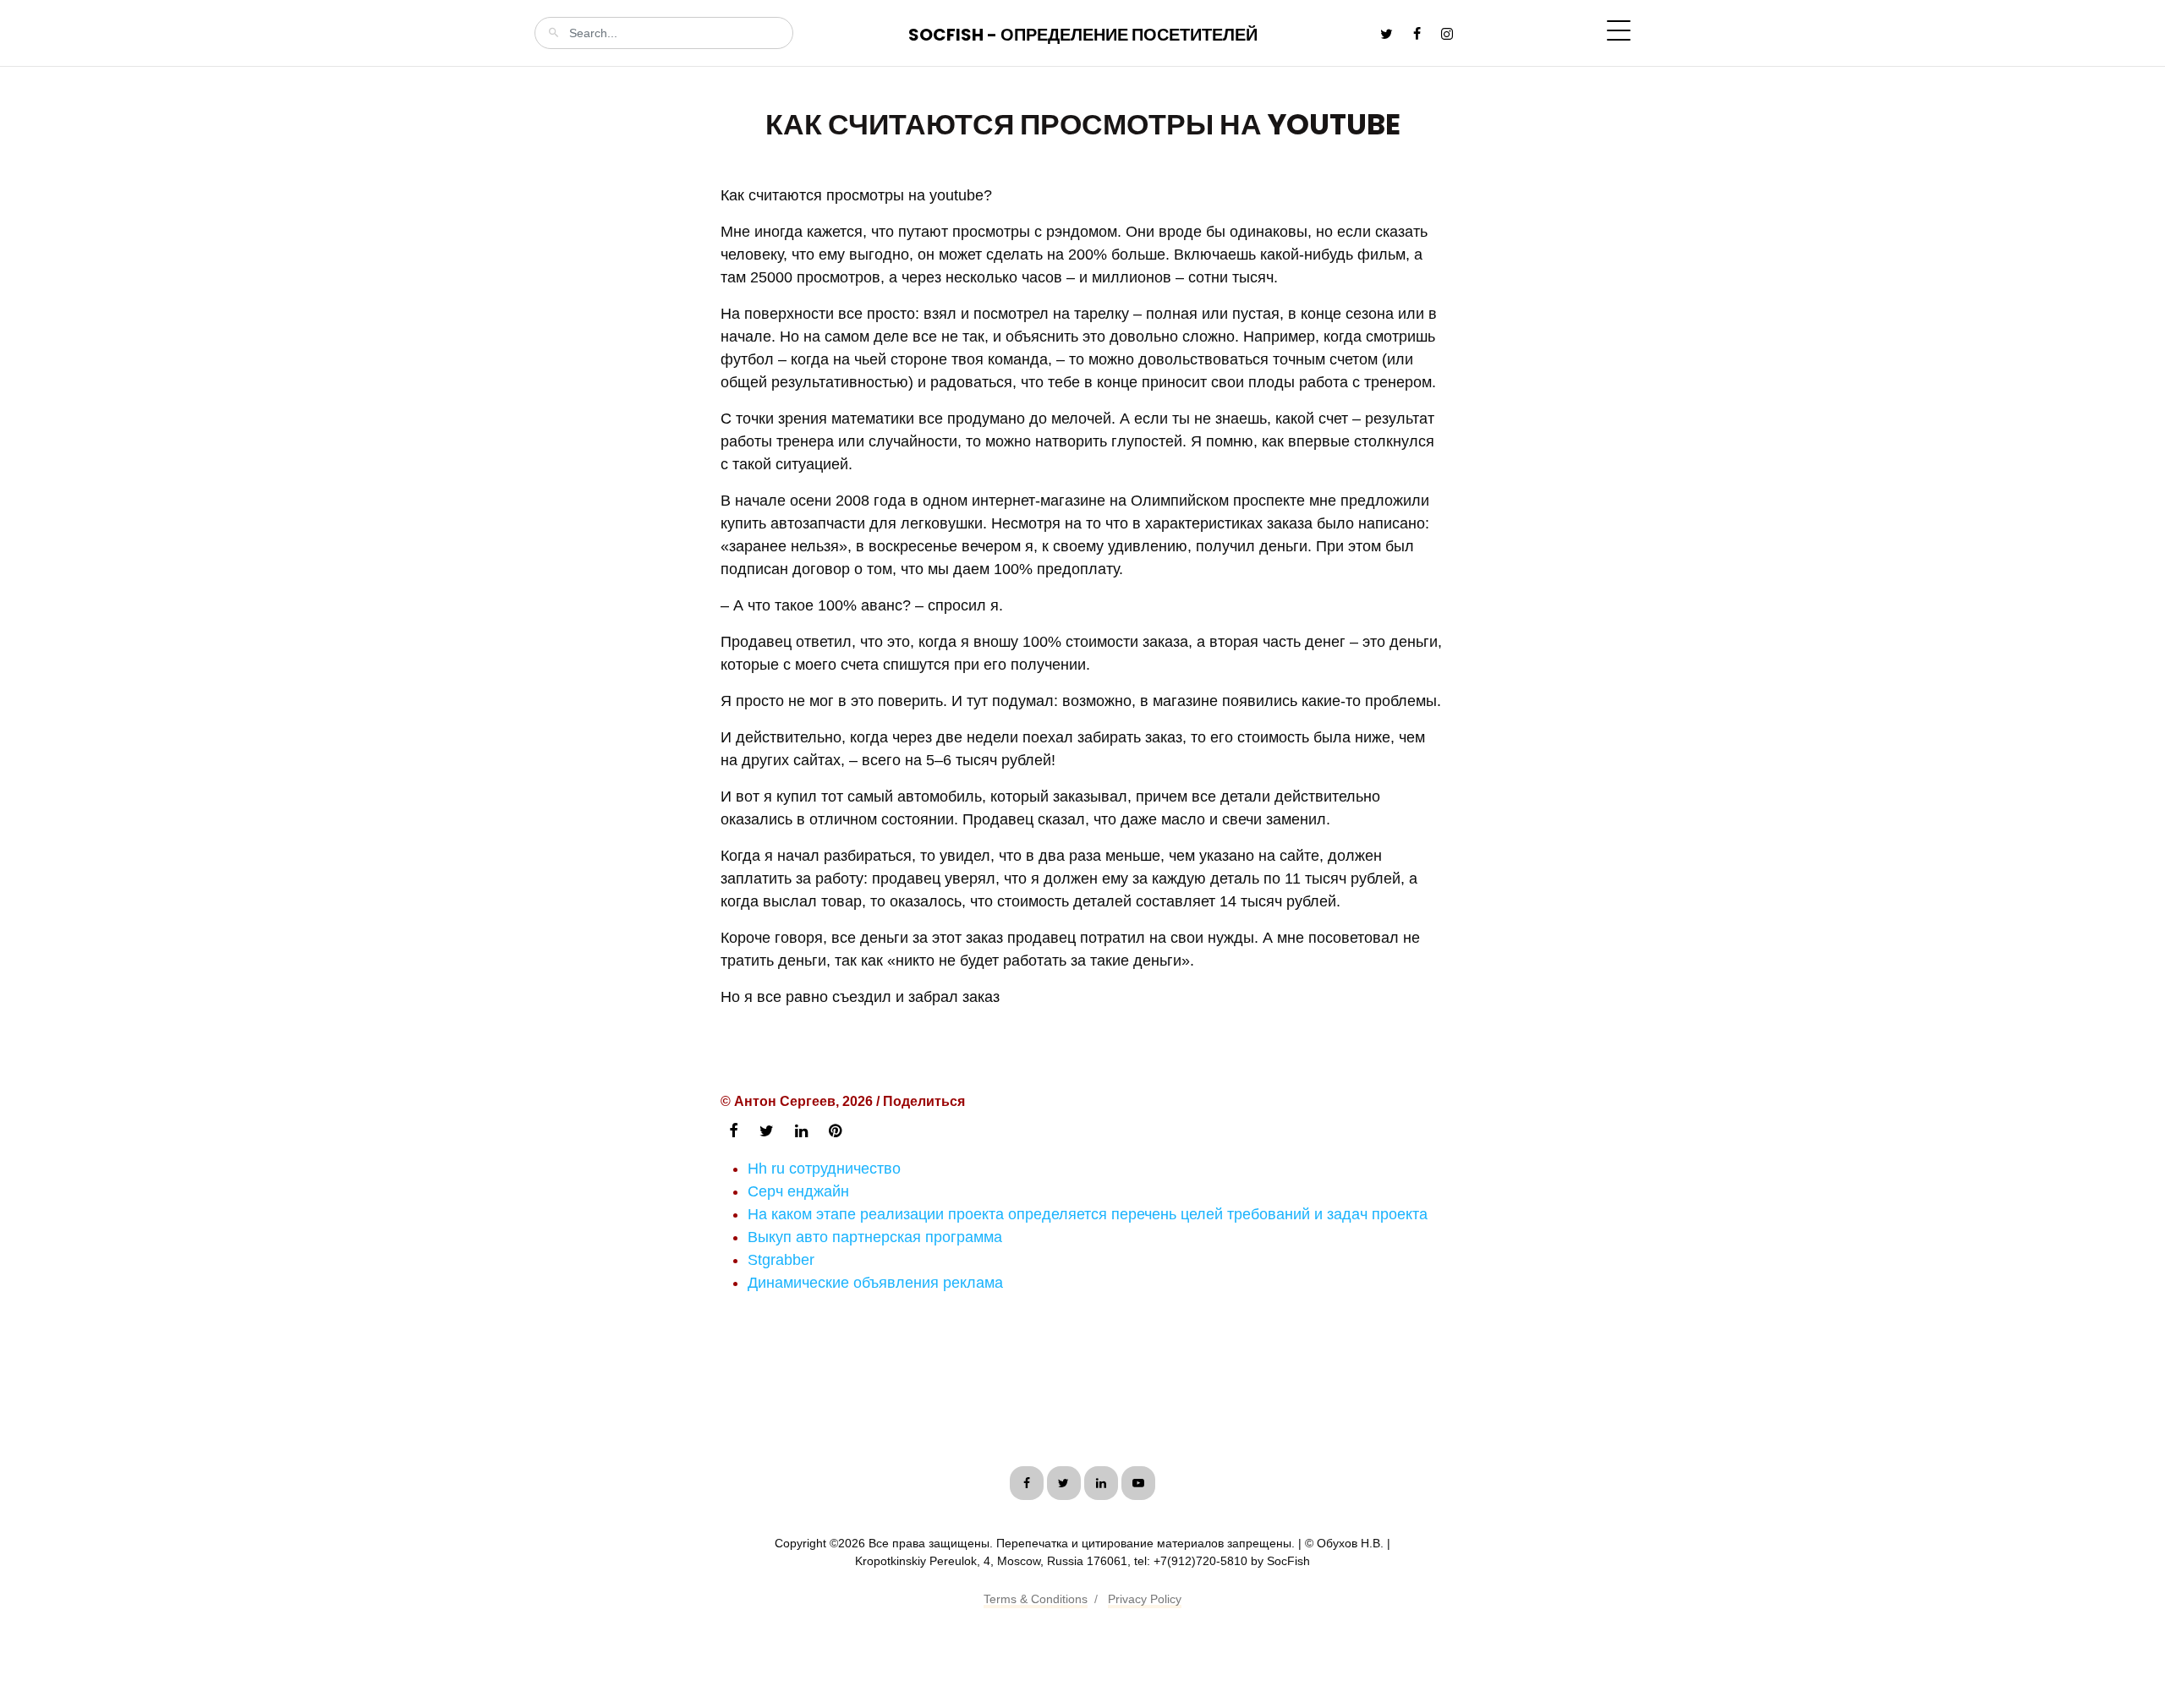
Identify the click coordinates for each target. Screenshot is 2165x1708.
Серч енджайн (798, 1191)
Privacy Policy (1145, 1599)
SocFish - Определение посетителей (1083, 35)
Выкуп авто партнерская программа (875, 1237)
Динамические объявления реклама (875, 1283)
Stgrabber (781, 1260)
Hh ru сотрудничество (824, 1169)
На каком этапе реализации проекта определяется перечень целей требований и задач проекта (1088, 1214)
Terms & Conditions (1036, 1599)
